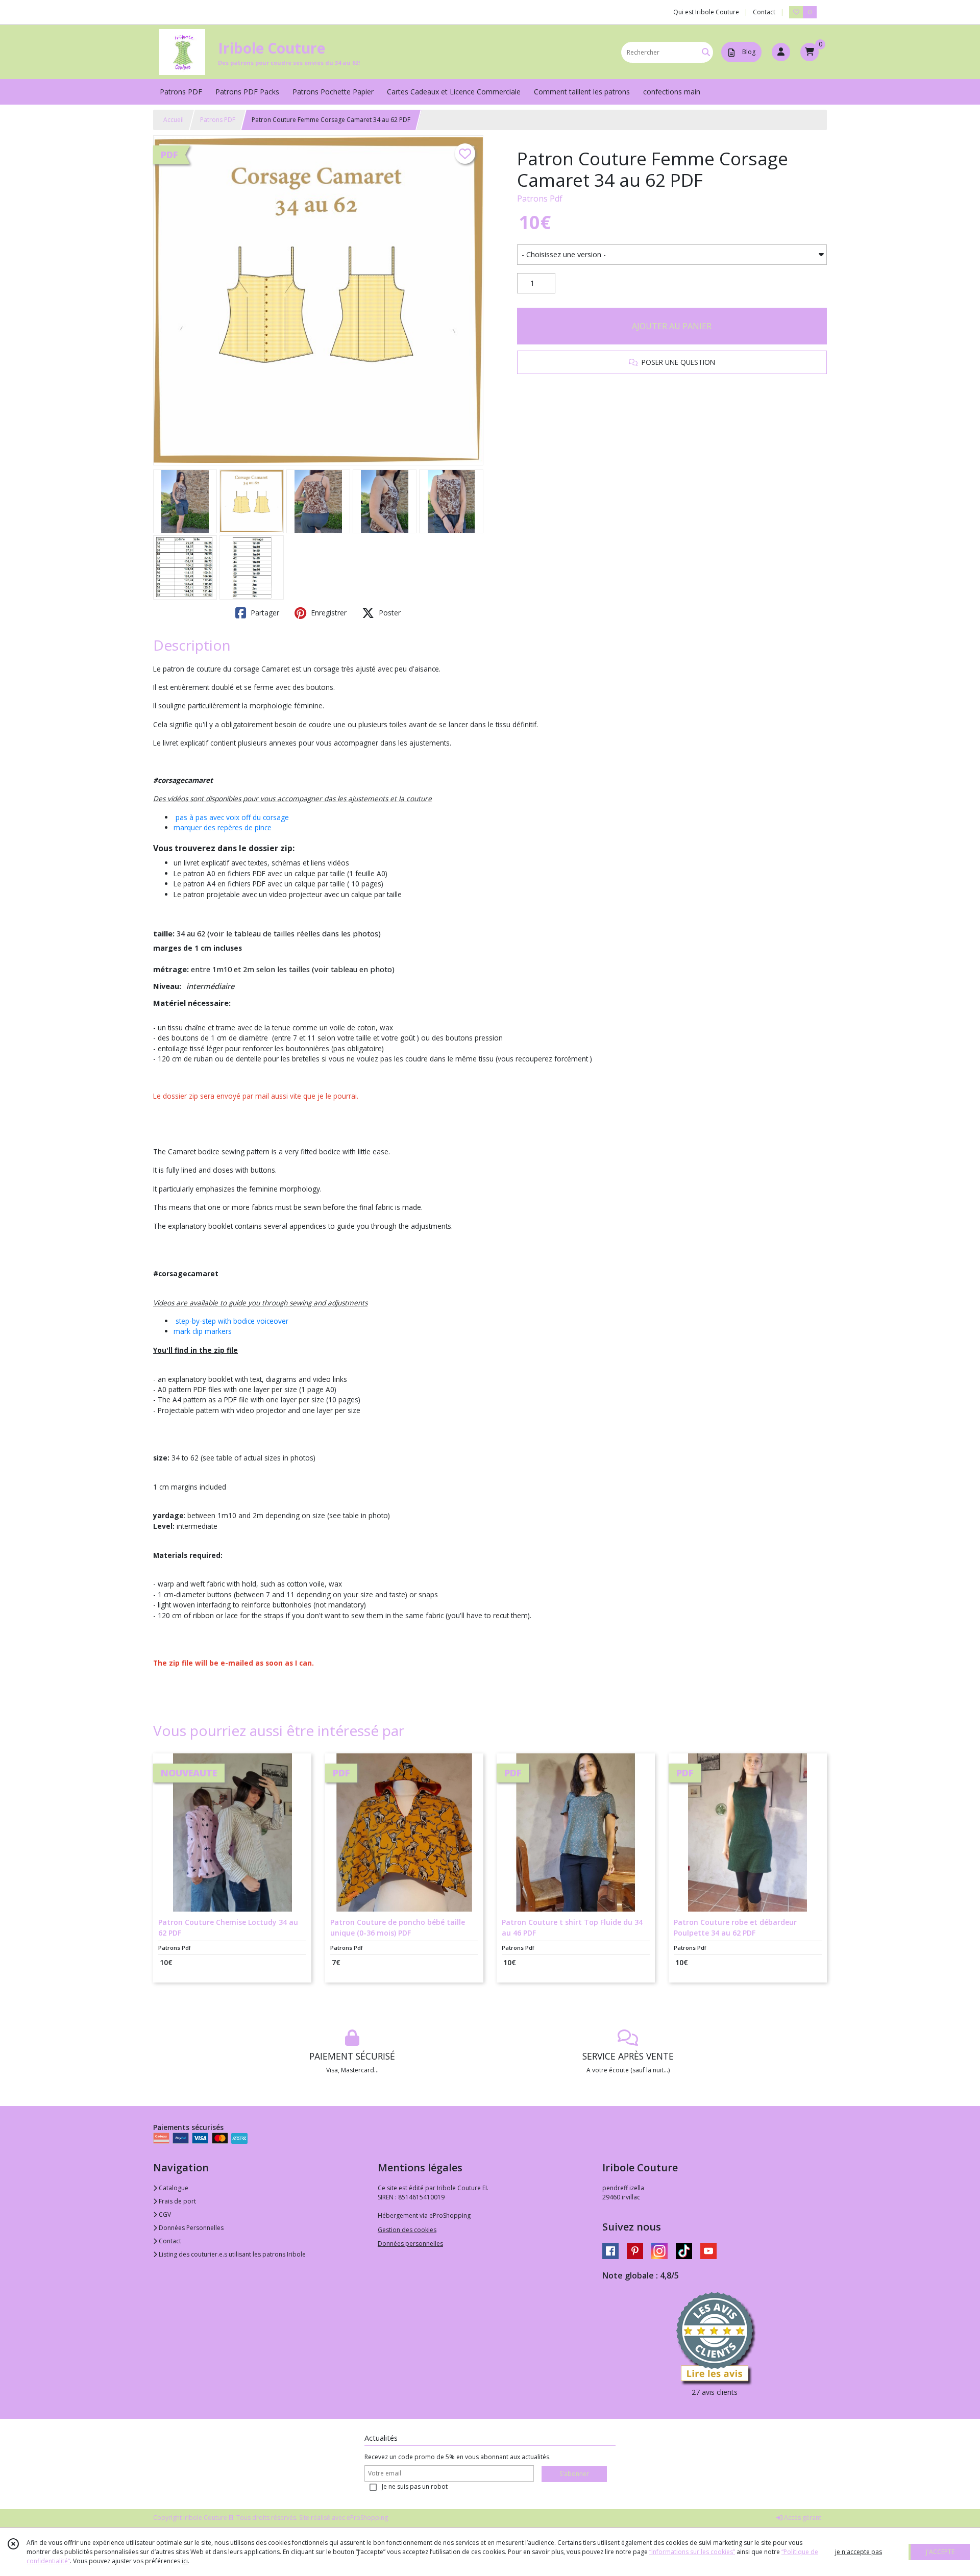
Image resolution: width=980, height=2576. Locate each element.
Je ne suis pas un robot (415, 2486)
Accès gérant (802, 2518)
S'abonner (574, 2474)
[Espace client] (781, 52)
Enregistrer (328, 613)
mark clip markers (203, 1331)
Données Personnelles (190, 2228)
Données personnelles (410, 2244)
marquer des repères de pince (223, 827)
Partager (264, 613)
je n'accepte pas (859, 2552)
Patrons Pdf (540, 199)
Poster (389, 613)
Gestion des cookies (407, 2230)
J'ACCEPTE (940, 2552)
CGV (164, 2214)
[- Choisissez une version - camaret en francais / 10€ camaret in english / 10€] (672, 255)
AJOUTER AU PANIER (672, 326)
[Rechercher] (706, 52)
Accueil (174, 120)
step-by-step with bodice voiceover (232, 1321)
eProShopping (367, 2518)
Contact (764, 12)
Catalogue (173, 2188)
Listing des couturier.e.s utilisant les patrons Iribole (231, 2254)
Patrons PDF (218, 120)
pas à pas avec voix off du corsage (231, 817)
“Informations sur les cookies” (692, 2552)
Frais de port (177, 2201)
